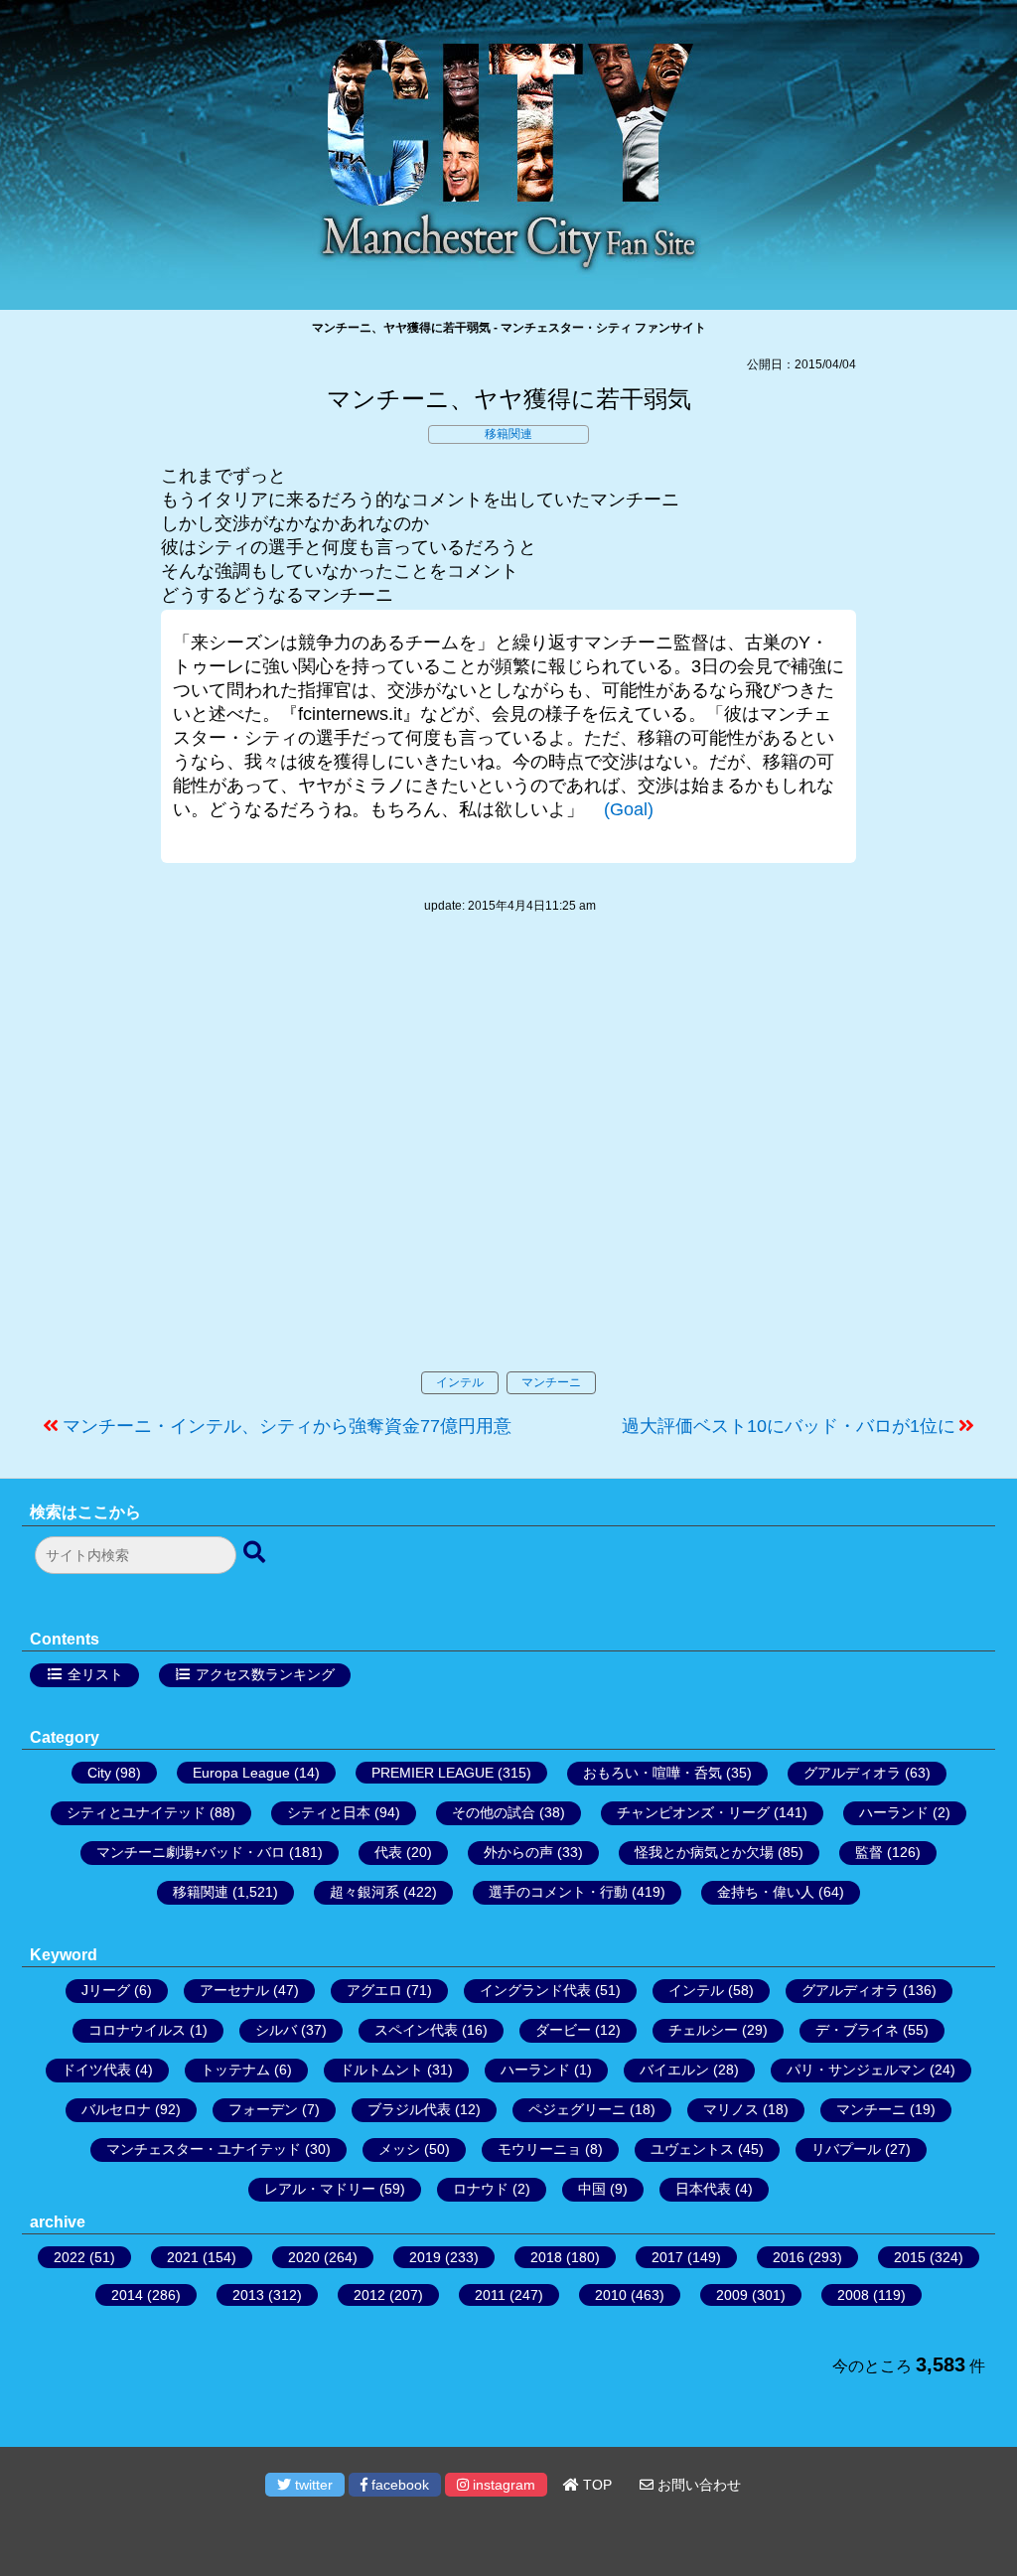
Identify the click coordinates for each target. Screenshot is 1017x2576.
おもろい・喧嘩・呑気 (653, 1773)
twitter (312, 2485)
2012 (369, 2295)
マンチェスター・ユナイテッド (204, 2149)
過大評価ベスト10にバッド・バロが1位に (789, 1426)
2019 (425, 2257)
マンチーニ (551, 1382)
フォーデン (263, 2109)
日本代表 (703, 2189)
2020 (304, 2257)
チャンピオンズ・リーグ (693, 1812)
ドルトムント (381, 2070)
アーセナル (234, 1990)
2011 (490, 2295)
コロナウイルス (137, 2030)
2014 (127, 2295)
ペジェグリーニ (577, 2109)
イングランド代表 (535, 1990)
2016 (789, 2257)
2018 (546, 2257)
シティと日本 (329, 1812)
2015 (910, 2257)
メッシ (399, 2149)
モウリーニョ (539, 2149)
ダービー (563, 2030)
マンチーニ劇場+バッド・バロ (191, 1852)
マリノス (731, 2109)
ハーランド (894, 1812)
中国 (592, 2189)
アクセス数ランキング (265, 1674)
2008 (853, 2295)
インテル (460, 1382)
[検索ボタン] (256, 1553)
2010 (611, 2295)
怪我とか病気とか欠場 (704, 1852)
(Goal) (629, 809)
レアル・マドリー (320, 2189)
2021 (183, 2257)
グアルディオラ (852, 1773)
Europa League (241, 1773)
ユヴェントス (692, 2149)
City (99, 1773)
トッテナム (235, 2070)
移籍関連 (508, 434)
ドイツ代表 (96, 2070)
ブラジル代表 (409, 2109)
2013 (248, 2295)
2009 (732, 2295)
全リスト (95, 1674)
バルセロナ (116, 2109)
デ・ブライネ (857, 2030)
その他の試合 (494, 1812)
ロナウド (481, 2189)
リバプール (846, 2149)
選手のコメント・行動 (558, 1892)
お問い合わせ (697, 2485)
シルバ (276, 2030)
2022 (70, 2257)
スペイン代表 (416, 2030)
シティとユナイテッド (136, 1812)
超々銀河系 (364, 1892)
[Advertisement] (508, 1163)
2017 (667, 2257)
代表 (388, 1852)
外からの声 (518, 1852)
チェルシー (703, 2030)
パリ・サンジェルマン (856, 2070)
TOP (595, 2485)
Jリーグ (106, 1990)
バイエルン (674, 2070)
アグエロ (374, 1990)
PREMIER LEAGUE (433, 1773)
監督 (869, 1852)
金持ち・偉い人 (766, 1892)
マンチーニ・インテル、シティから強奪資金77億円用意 (287, 1426)
